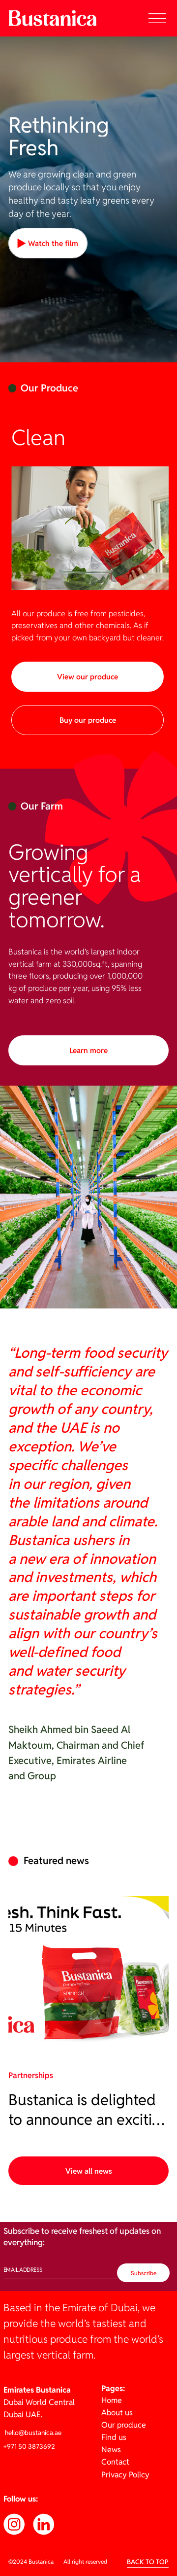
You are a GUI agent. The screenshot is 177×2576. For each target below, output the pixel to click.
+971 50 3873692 (29, 2446)
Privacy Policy (125, 2475)
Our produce (124, 2425)
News (111, 2450)
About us (117, 2413)
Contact (115, 2462)
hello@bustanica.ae (32, 2433)
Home (112, 2400)
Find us (114, 2437)
